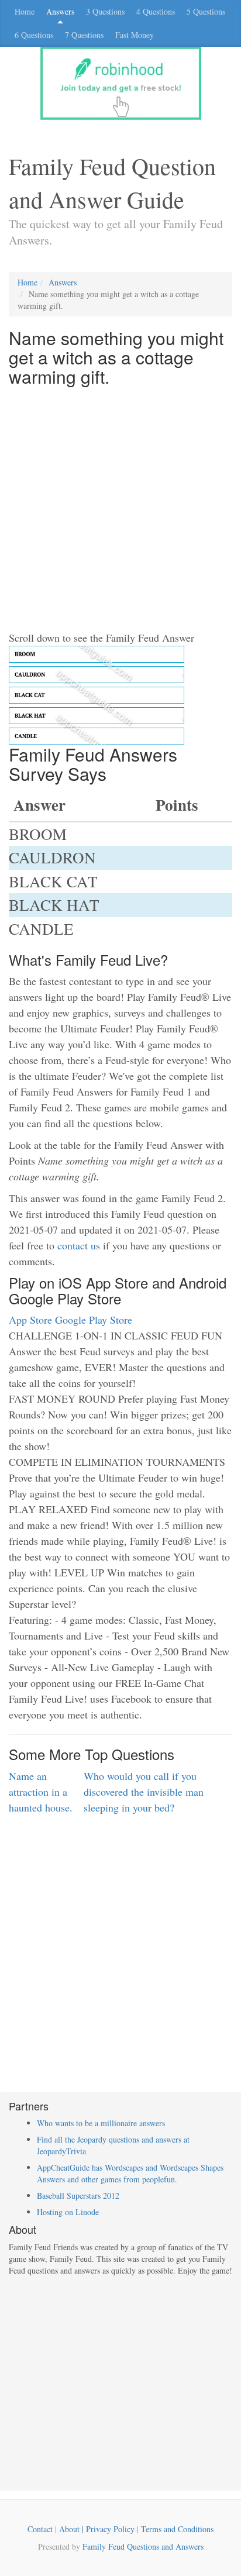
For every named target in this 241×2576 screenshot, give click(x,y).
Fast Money (135, 35)
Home (25, 11)
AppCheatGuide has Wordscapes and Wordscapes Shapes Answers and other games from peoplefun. (130, 2173)
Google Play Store (94, 1320)
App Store (30, 1320)
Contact (40, 2529)
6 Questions (34, 35)
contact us (79, 1245)
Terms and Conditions (177, 2529)
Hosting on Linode (68, 2212)
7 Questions (84, 35)
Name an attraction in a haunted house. (41, 1792)
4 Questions (156, 11)
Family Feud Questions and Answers (143, 2546)
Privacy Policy (110, 2529)
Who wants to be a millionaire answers (101, 2123)
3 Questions (105, 11)
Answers (60, 11)
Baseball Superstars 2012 (78, 2196)
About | (73, 2529)
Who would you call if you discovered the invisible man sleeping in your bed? (144, 1792)
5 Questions (206, 11)
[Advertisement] (120, 509)
